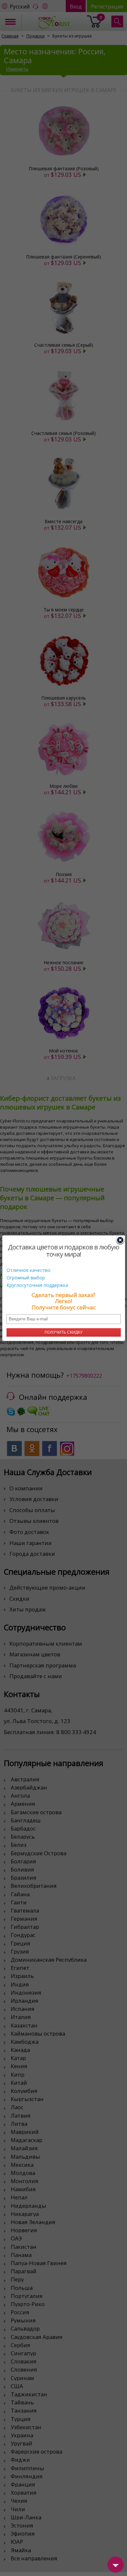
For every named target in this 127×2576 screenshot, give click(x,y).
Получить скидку (64, 1332)
